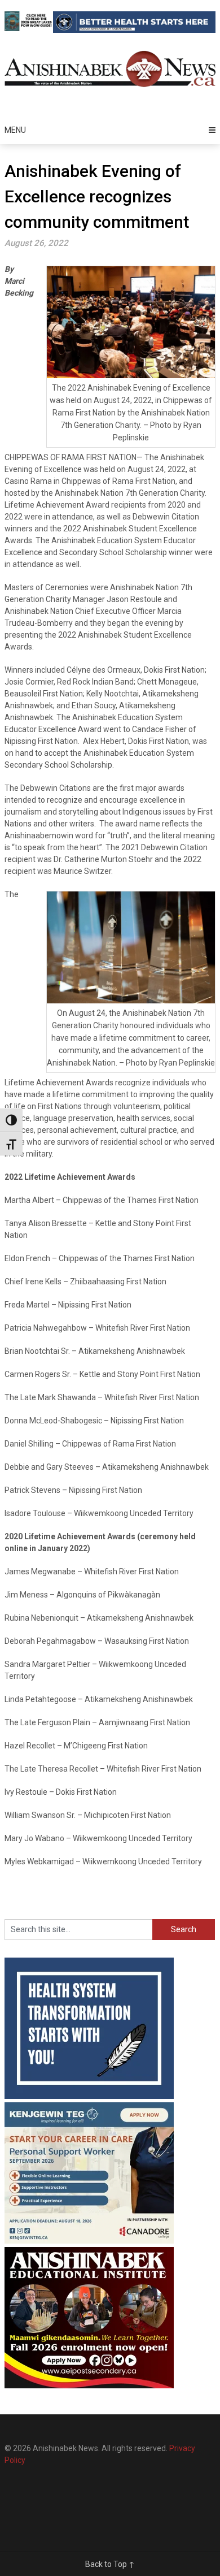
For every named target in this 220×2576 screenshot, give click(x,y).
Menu (15, 130)
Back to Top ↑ (110, 2564)
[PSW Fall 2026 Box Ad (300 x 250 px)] (89, 2241)
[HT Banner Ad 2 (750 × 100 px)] (134, 30)
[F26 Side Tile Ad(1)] (89, 2385)
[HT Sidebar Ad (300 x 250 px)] (89, 2096)
